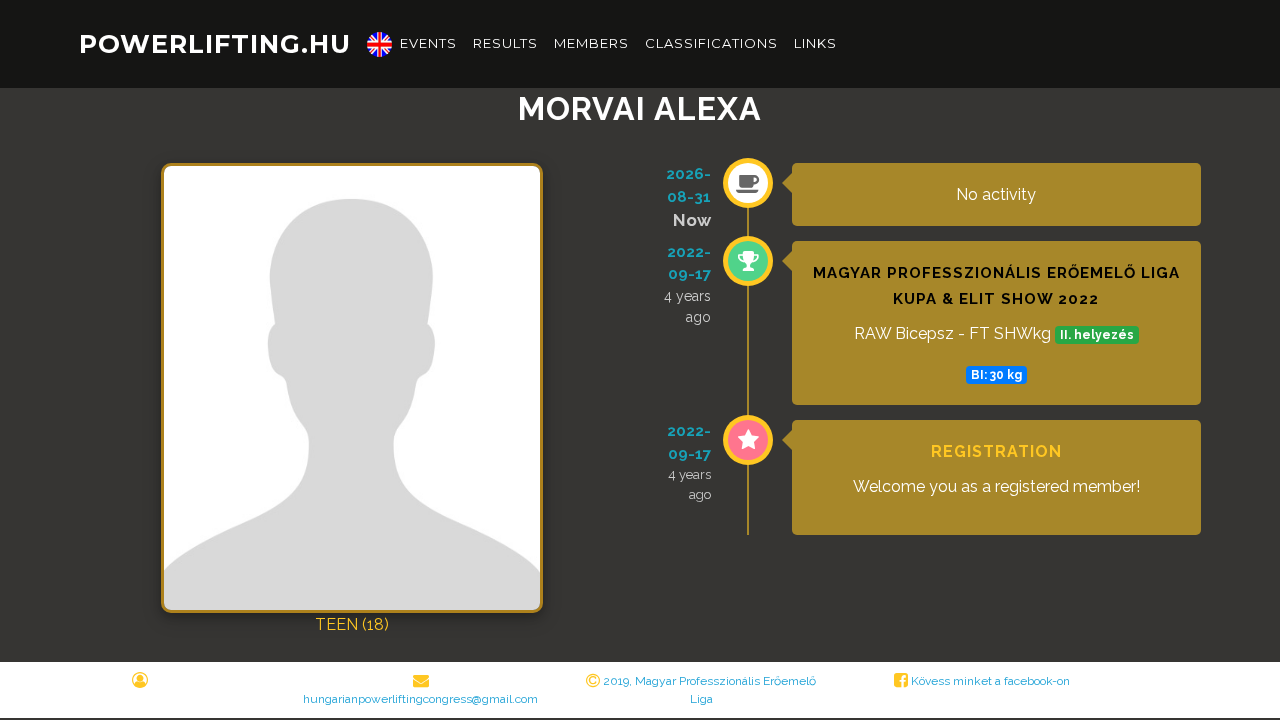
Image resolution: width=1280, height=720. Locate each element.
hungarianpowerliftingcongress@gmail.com (420, 699)
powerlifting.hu (215, 43)
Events (428, 43)
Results (505, 43)
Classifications (711, 43)
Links (815, 43)
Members (591, 43)
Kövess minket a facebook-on (989, 681)
